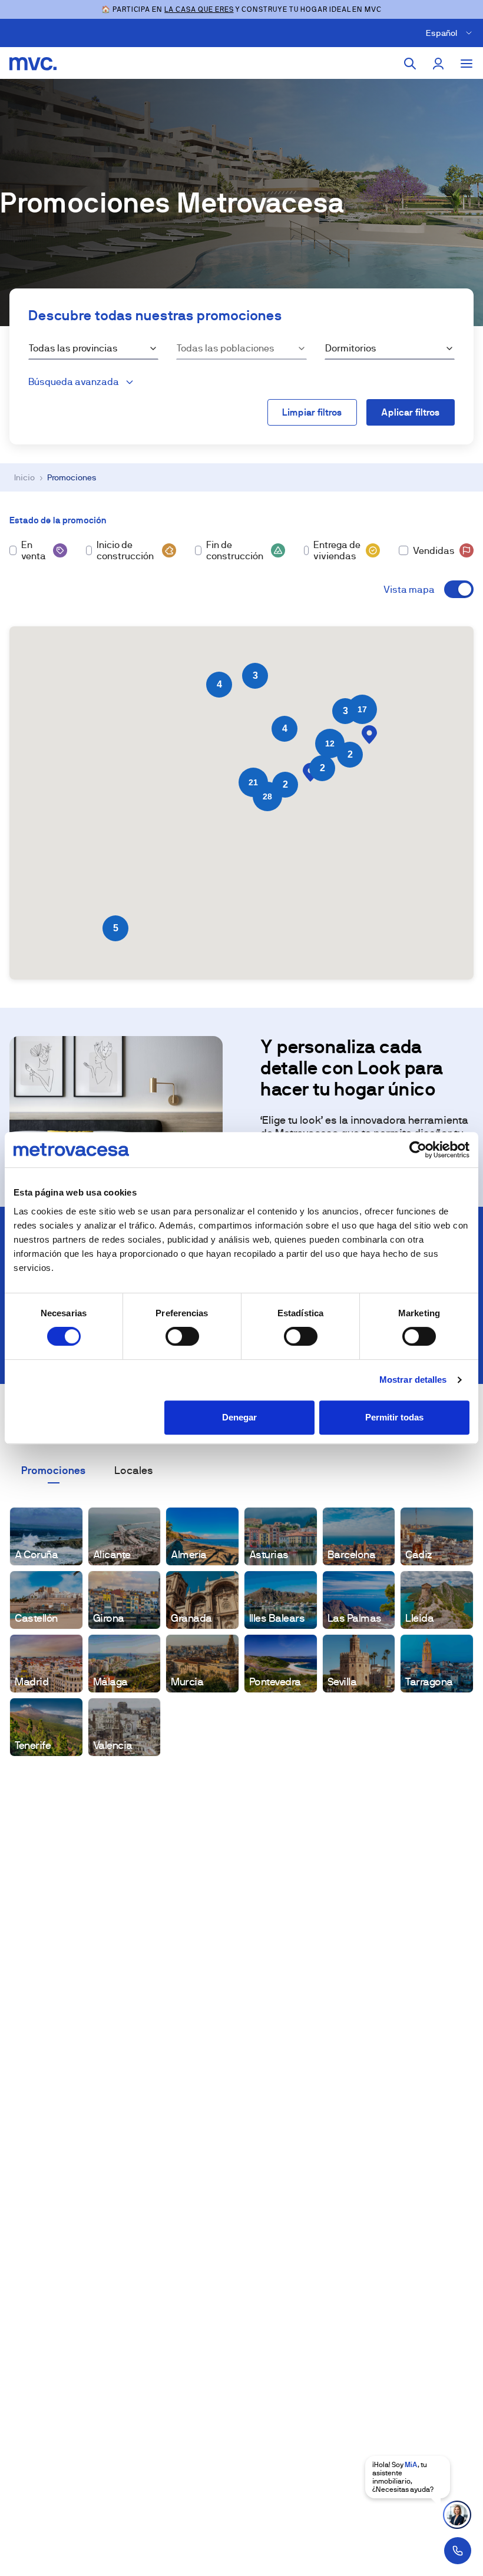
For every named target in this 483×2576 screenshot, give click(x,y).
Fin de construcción (235, 550)
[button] (369, 735)
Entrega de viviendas (337, 550)
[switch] (182, 1336)
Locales (134, 1470)
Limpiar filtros (312, 412)
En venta (34, 550)
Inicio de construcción (125, 550)
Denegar (239, 1417)
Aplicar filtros (411, 412)
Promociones (54, 1470)
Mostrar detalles (413, 1380)
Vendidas (434, 551)
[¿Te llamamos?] (458, 2551)
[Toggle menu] (467, 64)
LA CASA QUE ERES (199, 9)
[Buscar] (410, 64)
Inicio (24, 477)
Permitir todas (394, 1417)
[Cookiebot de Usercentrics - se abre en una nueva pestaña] (418, 1150)
